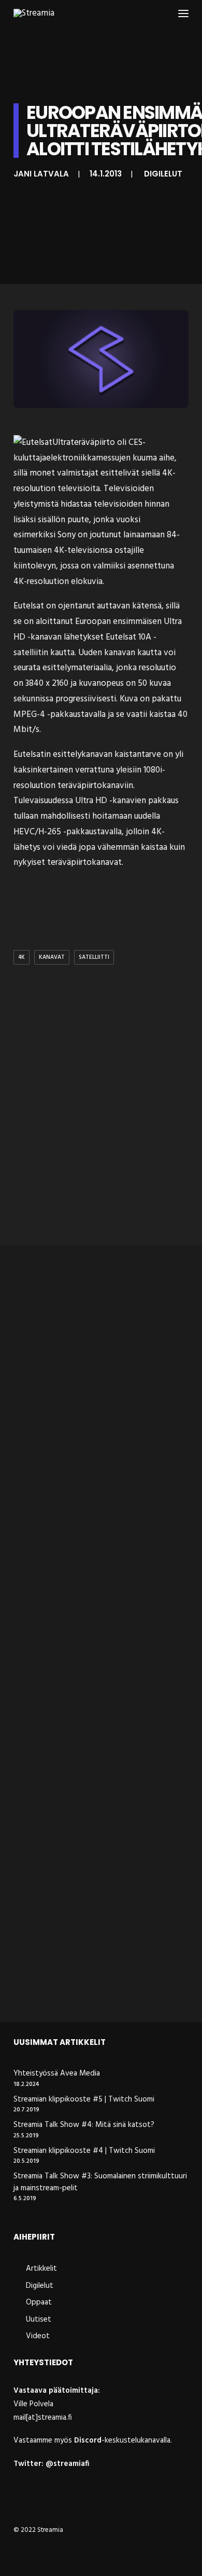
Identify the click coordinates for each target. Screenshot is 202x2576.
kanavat (52, 957)
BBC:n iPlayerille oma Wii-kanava (90, 1600)
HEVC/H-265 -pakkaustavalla (68, 832)
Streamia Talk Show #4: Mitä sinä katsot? (84, 2125)
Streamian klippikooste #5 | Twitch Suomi (84, 2100)
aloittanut (54, 622)
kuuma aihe (154, 458)
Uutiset (39, 2320)
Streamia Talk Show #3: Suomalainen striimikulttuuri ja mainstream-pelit (100, 2182)
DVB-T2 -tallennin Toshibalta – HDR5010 (85, 1412)
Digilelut (163, 174)
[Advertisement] (101, 1126)
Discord (88, 2441)
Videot (38, 2336)
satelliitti (94, 957)
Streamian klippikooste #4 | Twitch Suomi (84, 2151)
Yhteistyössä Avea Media (57, 2074)
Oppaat (39, 2302)
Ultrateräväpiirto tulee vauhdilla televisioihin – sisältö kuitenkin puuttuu (88, 1976)
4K (21, 957)
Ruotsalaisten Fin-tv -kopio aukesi (94, 1782)
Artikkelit (41, 2269)
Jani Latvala (41, 174)
